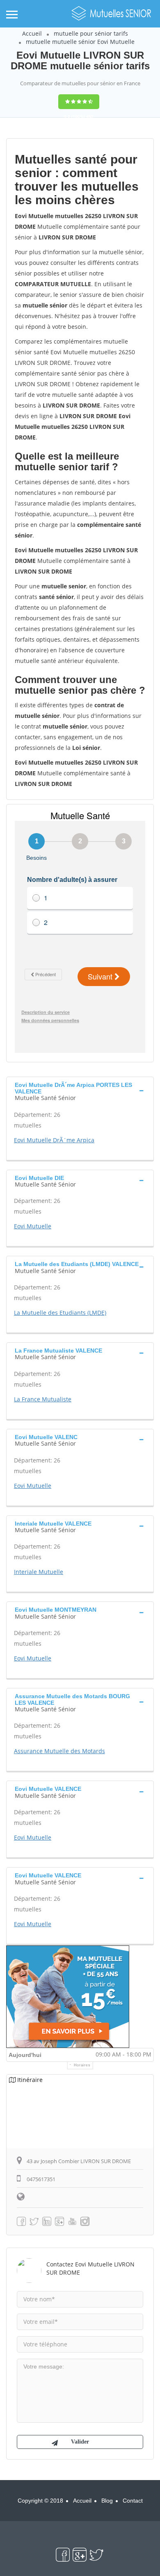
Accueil (32, 33)
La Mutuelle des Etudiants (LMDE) (60, 1313)
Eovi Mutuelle (33, 1226)
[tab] (80, 1090)
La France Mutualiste (43, 1399)
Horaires (82, 2065)
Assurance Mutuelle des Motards (59, 1751)
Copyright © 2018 (40, 2501)
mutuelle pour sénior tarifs (91, 33)
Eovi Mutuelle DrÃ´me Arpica (54, 1140)
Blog (107, 2501)
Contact (133, 2501)
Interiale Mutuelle (39, 1572)
